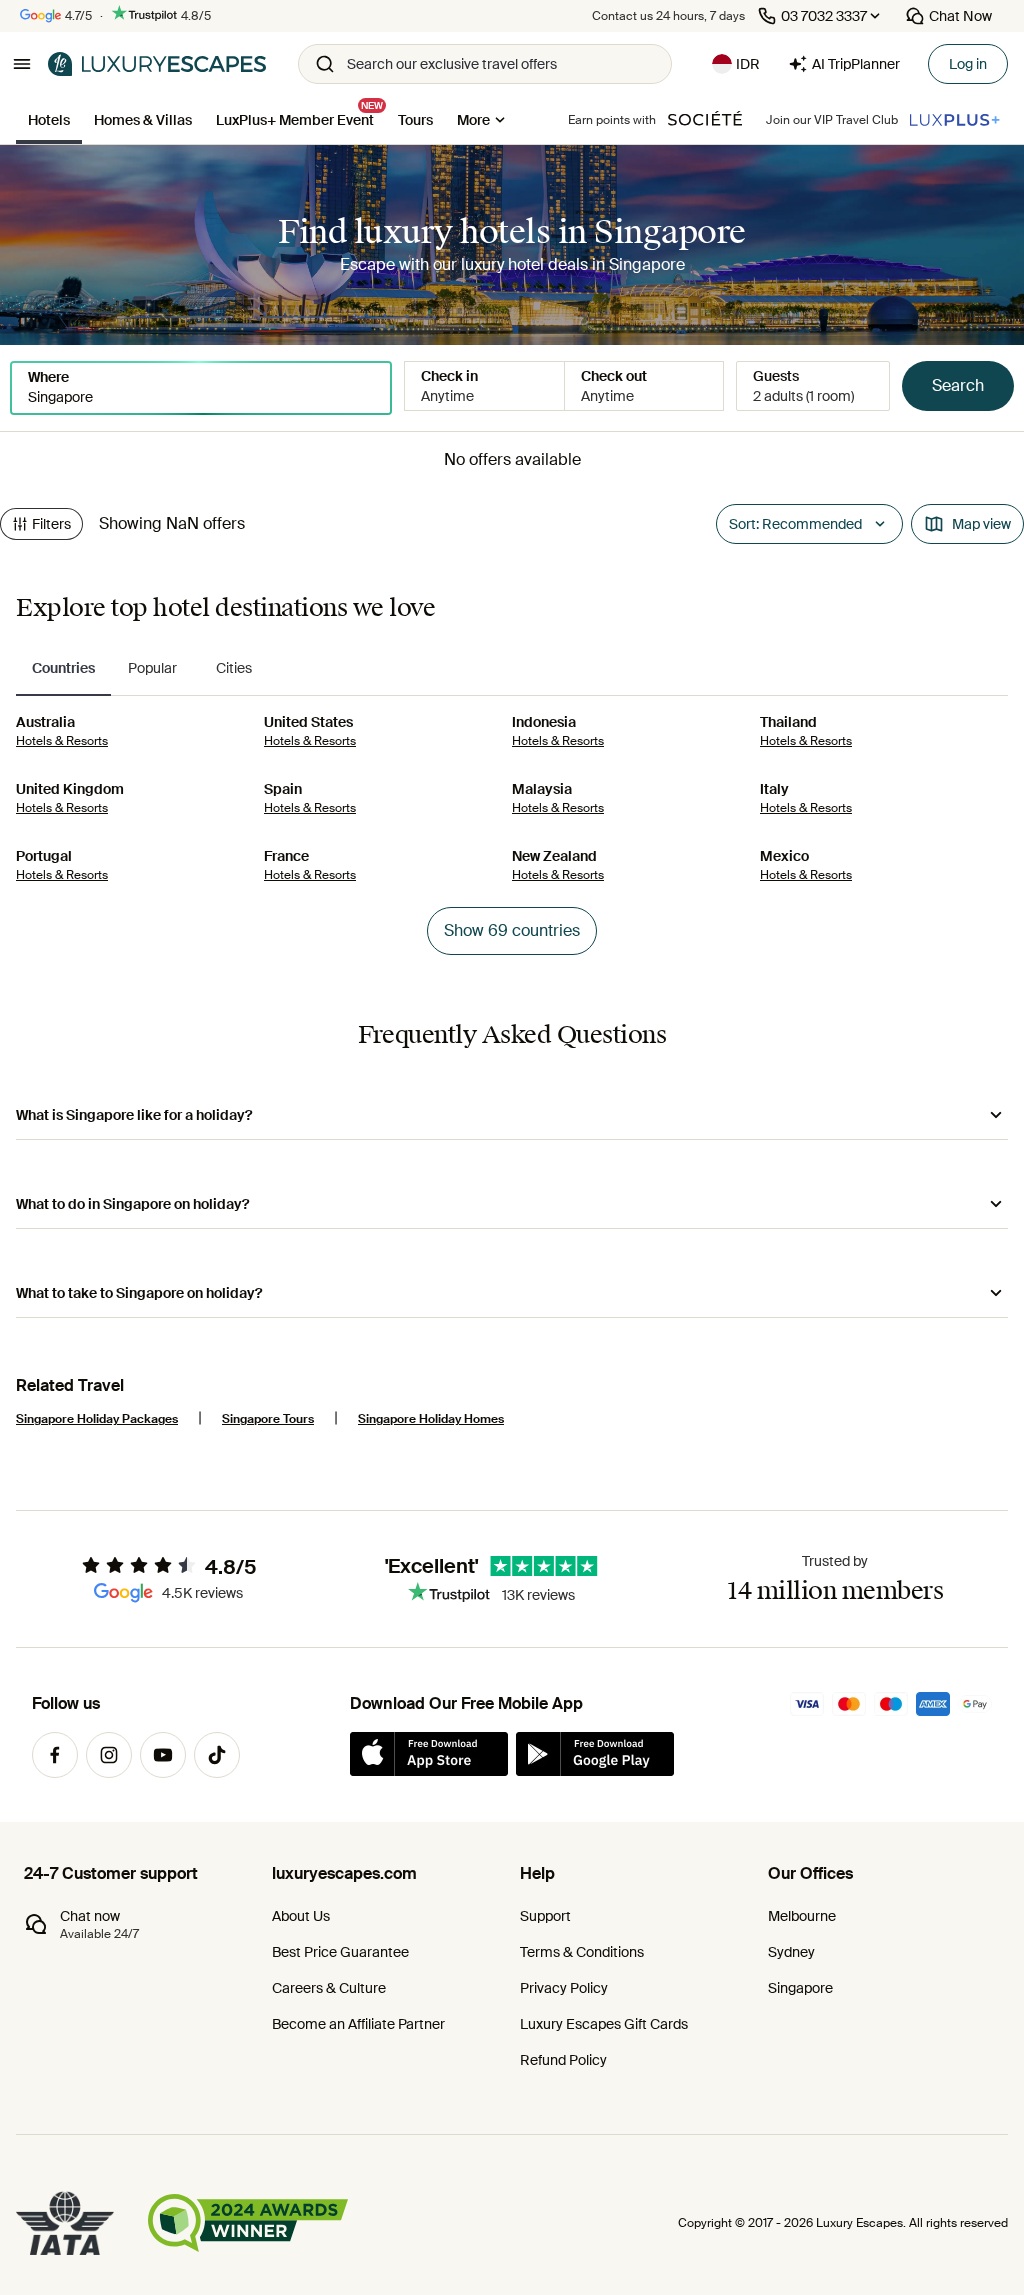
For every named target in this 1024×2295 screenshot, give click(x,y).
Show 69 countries (512, 930)
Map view (981, 524)
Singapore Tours (268, 1419)
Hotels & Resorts (62, 741)
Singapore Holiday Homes (431, 1419)
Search (958, 385)
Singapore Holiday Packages (97, 1419)
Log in (968, 64)
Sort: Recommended (795, 524)
